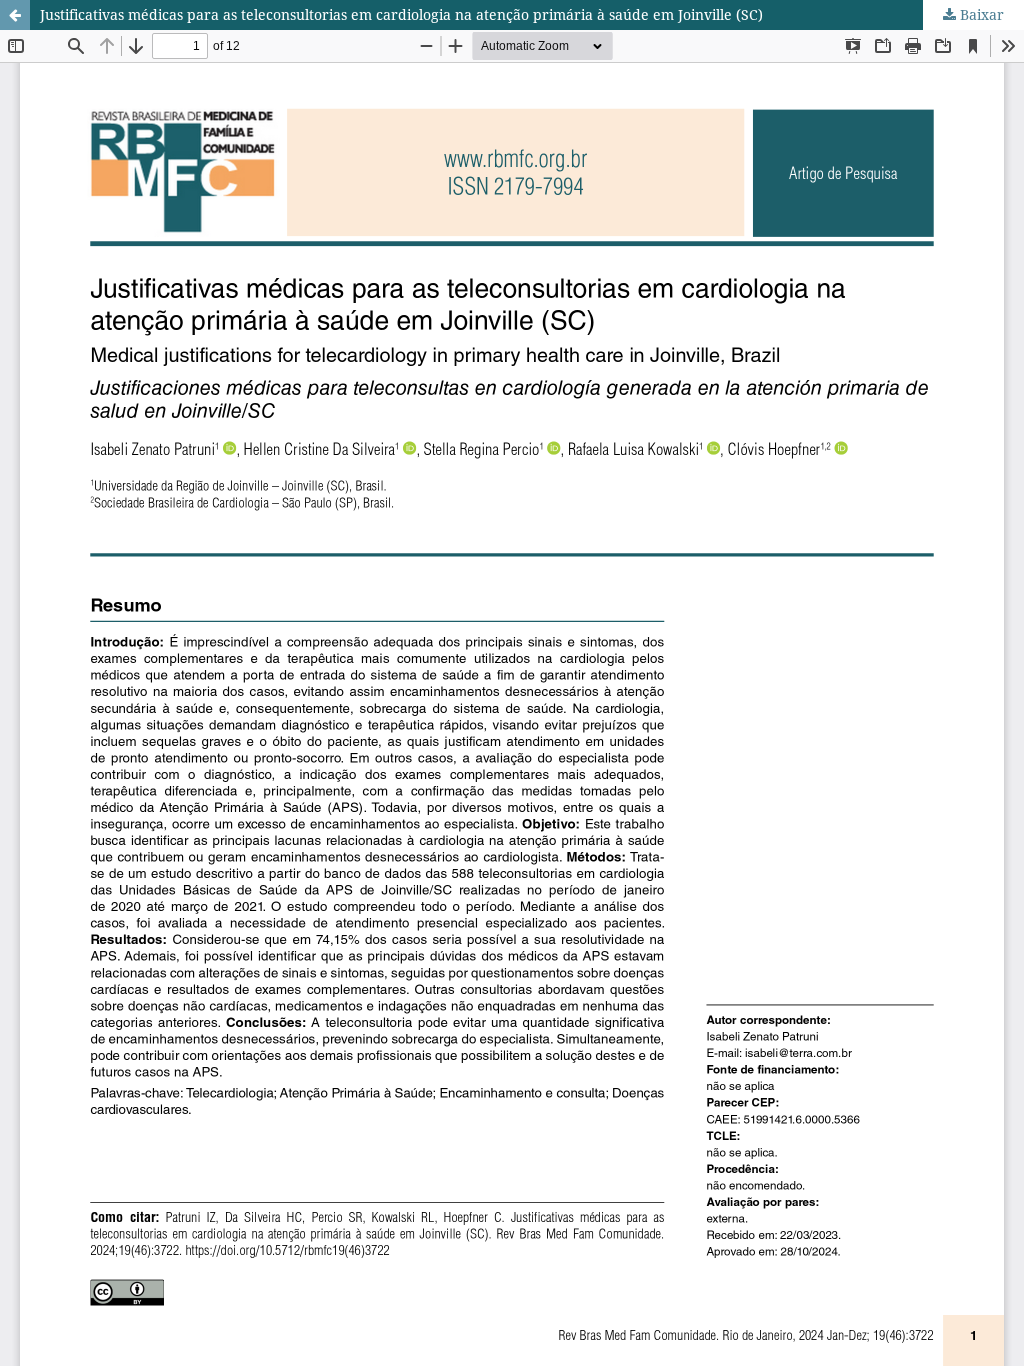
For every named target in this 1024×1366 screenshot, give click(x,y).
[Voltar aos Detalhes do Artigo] (15, 15)
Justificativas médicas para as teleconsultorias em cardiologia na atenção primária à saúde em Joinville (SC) (401, 14)
